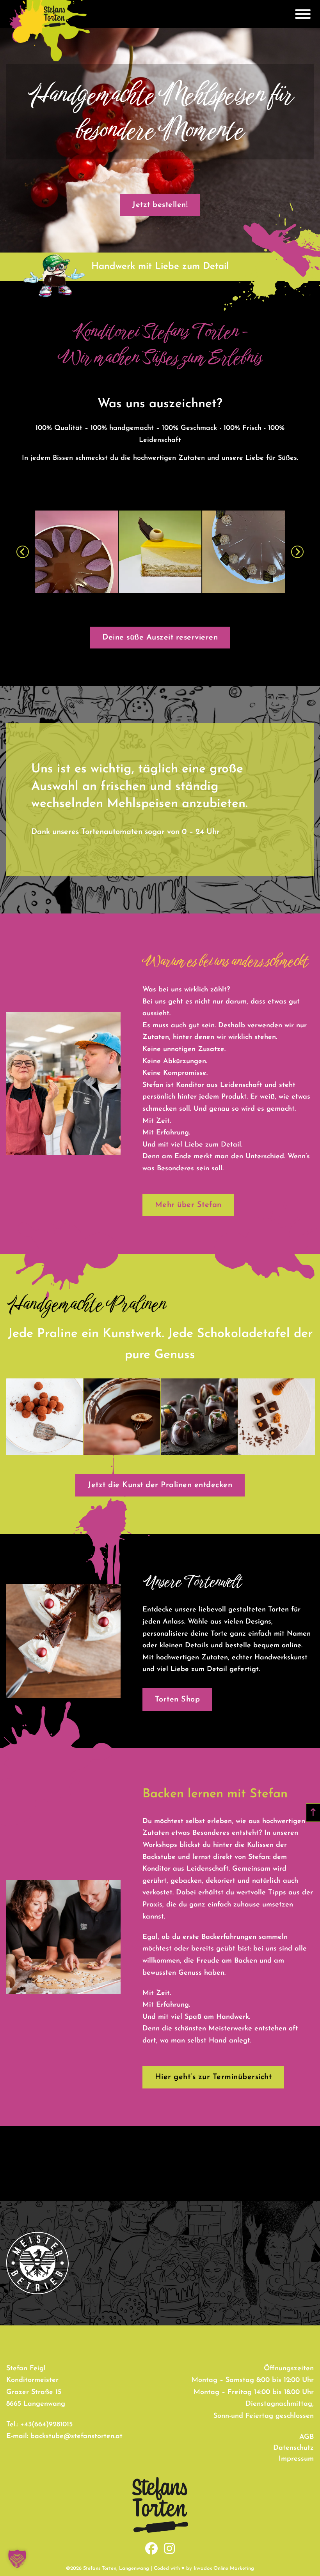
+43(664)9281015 (46, 2425)
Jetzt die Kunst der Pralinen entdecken (160, 1485)
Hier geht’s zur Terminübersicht (213, 2077)
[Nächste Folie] (297, 552)
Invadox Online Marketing (224, 2568)
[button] (17, 2559)
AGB (307, 2437)
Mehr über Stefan (188, 1205)
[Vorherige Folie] (23, 552)
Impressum (296, 2459)
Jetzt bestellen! (160, 205)
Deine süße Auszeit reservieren (160, 638)
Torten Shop (178, 1700)
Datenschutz (293, 2448)
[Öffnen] (303, 14)
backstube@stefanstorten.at (76, 2436)
